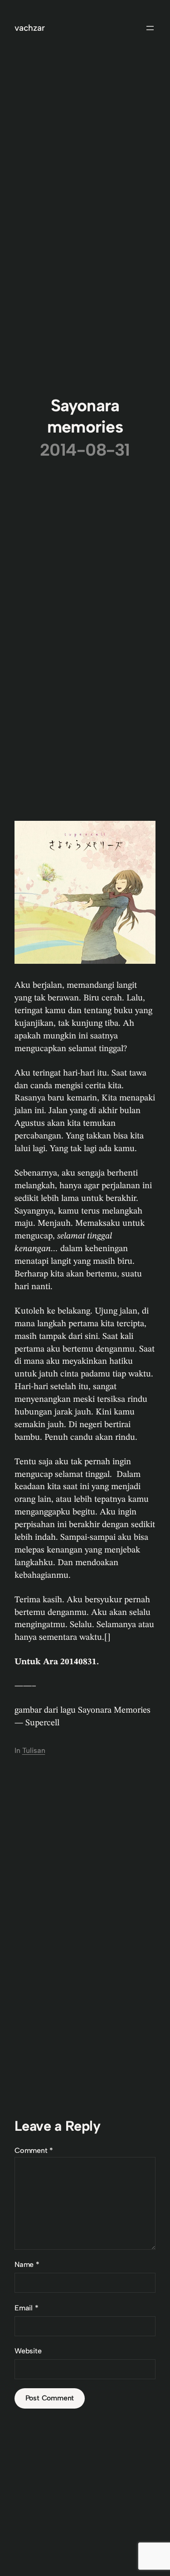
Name (27, 2264)
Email (27, 2308)
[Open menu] (150, 28)
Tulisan (34, 1750)
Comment (34, 2150)
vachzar (30, 28)
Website (28, 2351)
